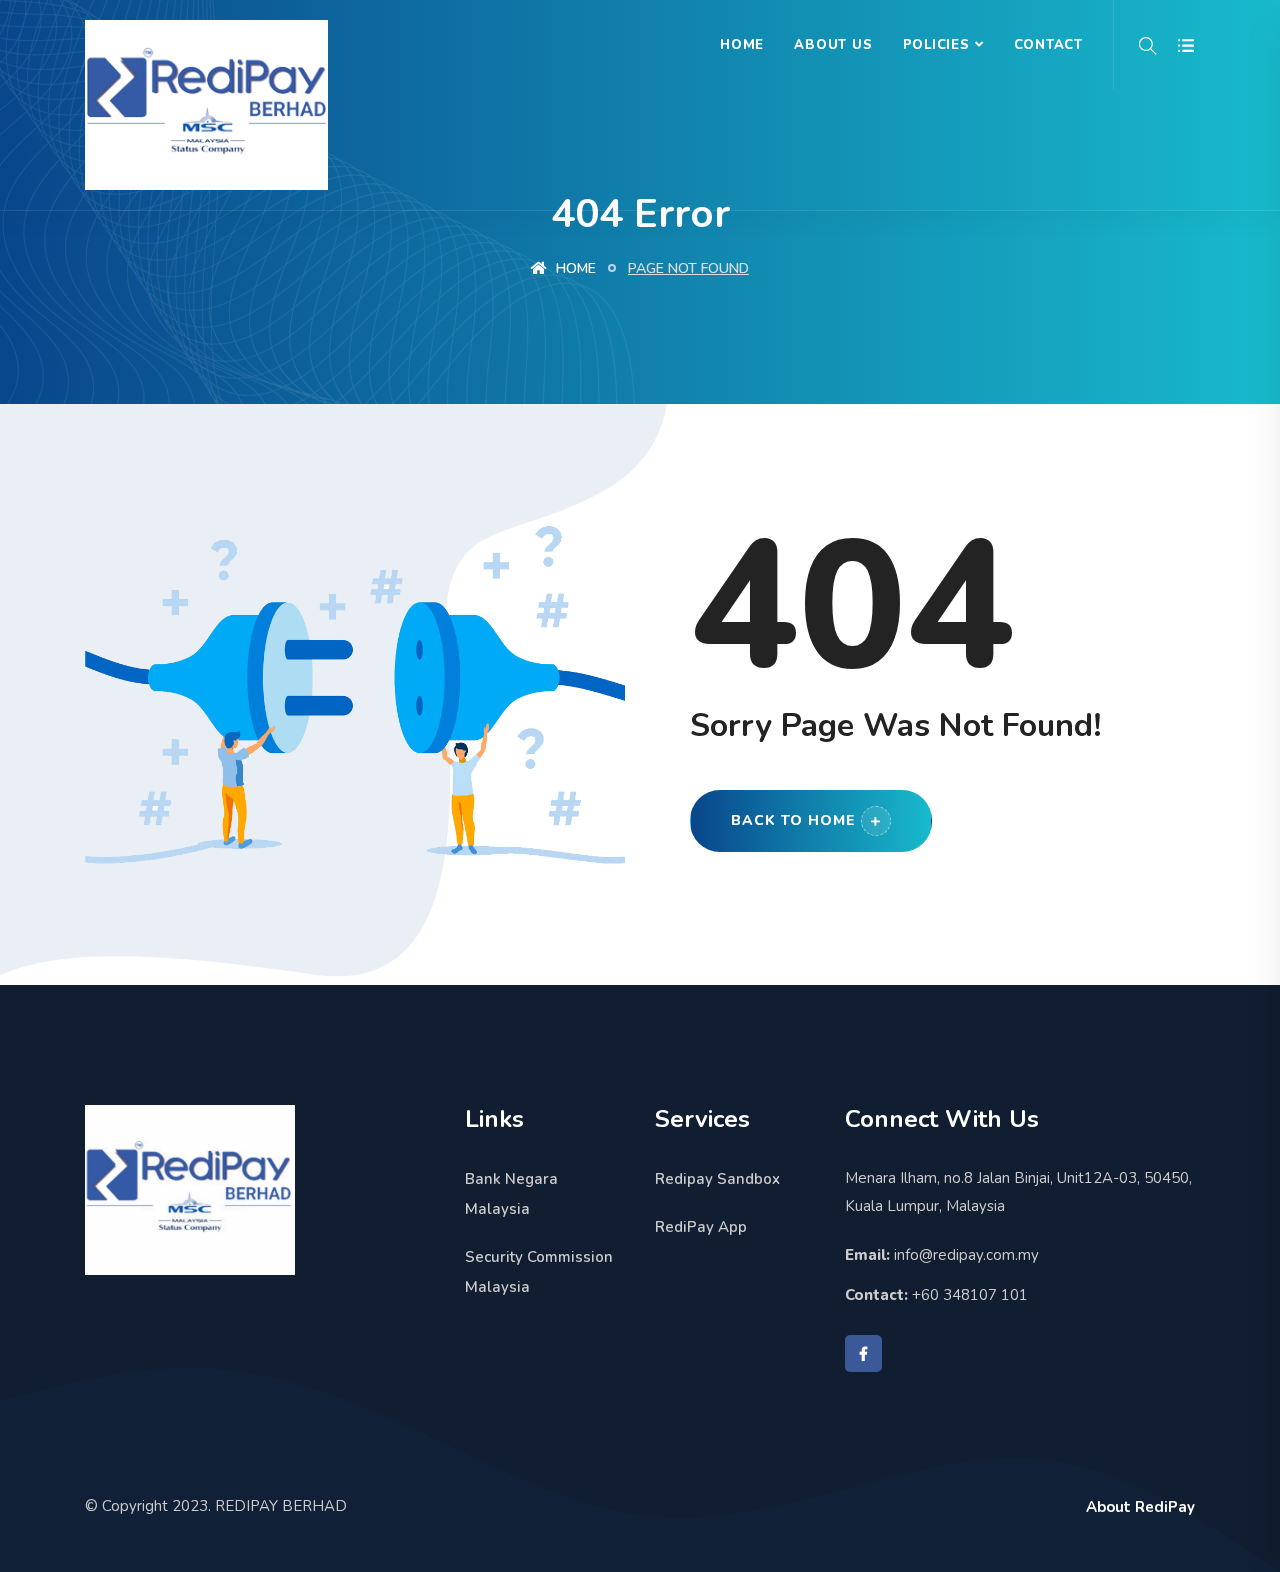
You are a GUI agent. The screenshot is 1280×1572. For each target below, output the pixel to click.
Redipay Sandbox (717, 1179)
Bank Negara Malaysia (511, 1194)
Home (742, 45)
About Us (833, 45)
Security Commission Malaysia (539, 1272)
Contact (1048, 45)
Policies (936, 45)
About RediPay (1140, 1507)
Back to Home (793, 820)
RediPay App (701, 1227)
